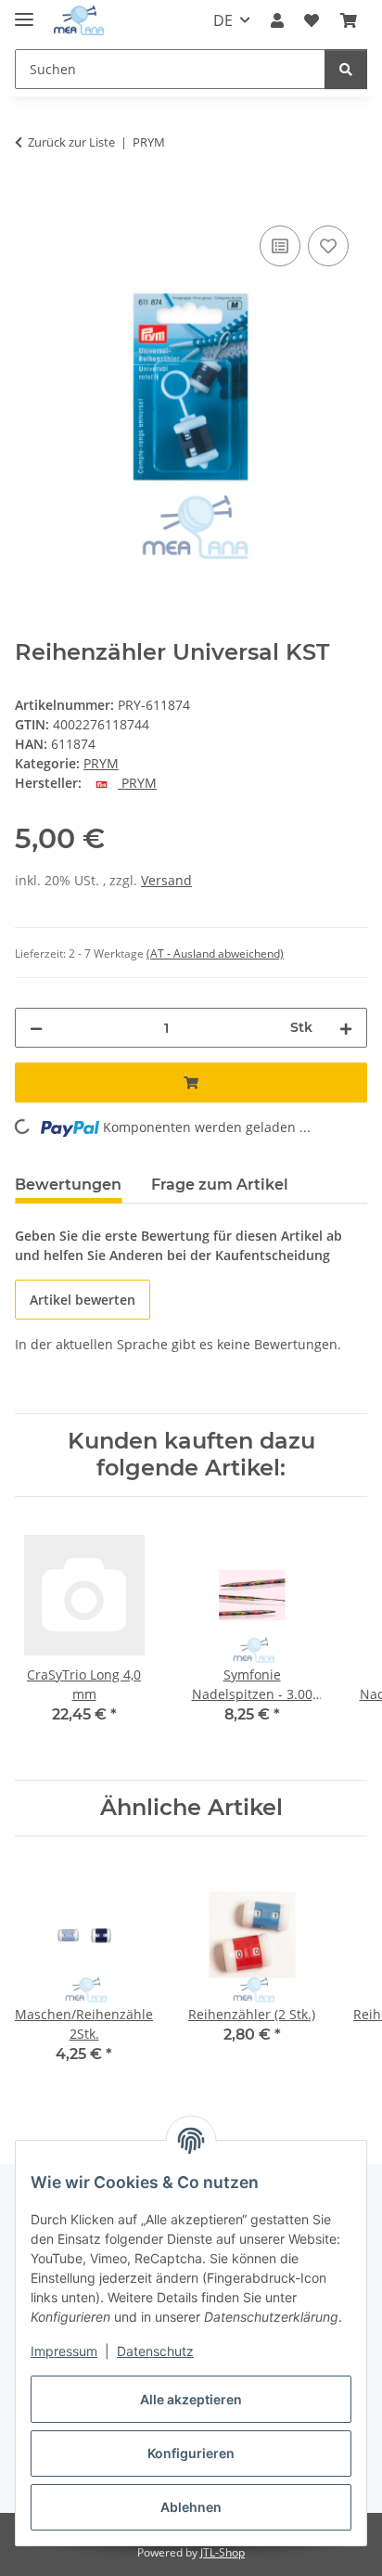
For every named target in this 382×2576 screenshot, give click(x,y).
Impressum (64, 2351)
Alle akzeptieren (191, 2399)
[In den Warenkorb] (30, 200)
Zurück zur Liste (71, 142)
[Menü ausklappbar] (24, 12)
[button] (277, 20)
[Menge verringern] (36, 1028)
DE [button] (223, 20)
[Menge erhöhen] (346, 1028)
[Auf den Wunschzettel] (328, 246)
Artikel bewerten (83, 1300)
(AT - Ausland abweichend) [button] (215, 953)
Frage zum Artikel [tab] (220, 1185)
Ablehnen (191, 2507)
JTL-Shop (223, 2552)
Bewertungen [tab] (68, 1185)
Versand (166, 880)
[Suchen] (346, 69)
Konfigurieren (191, 2453)
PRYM (101, 763)
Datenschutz (155, 2351)
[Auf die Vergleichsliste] (280, 246)
